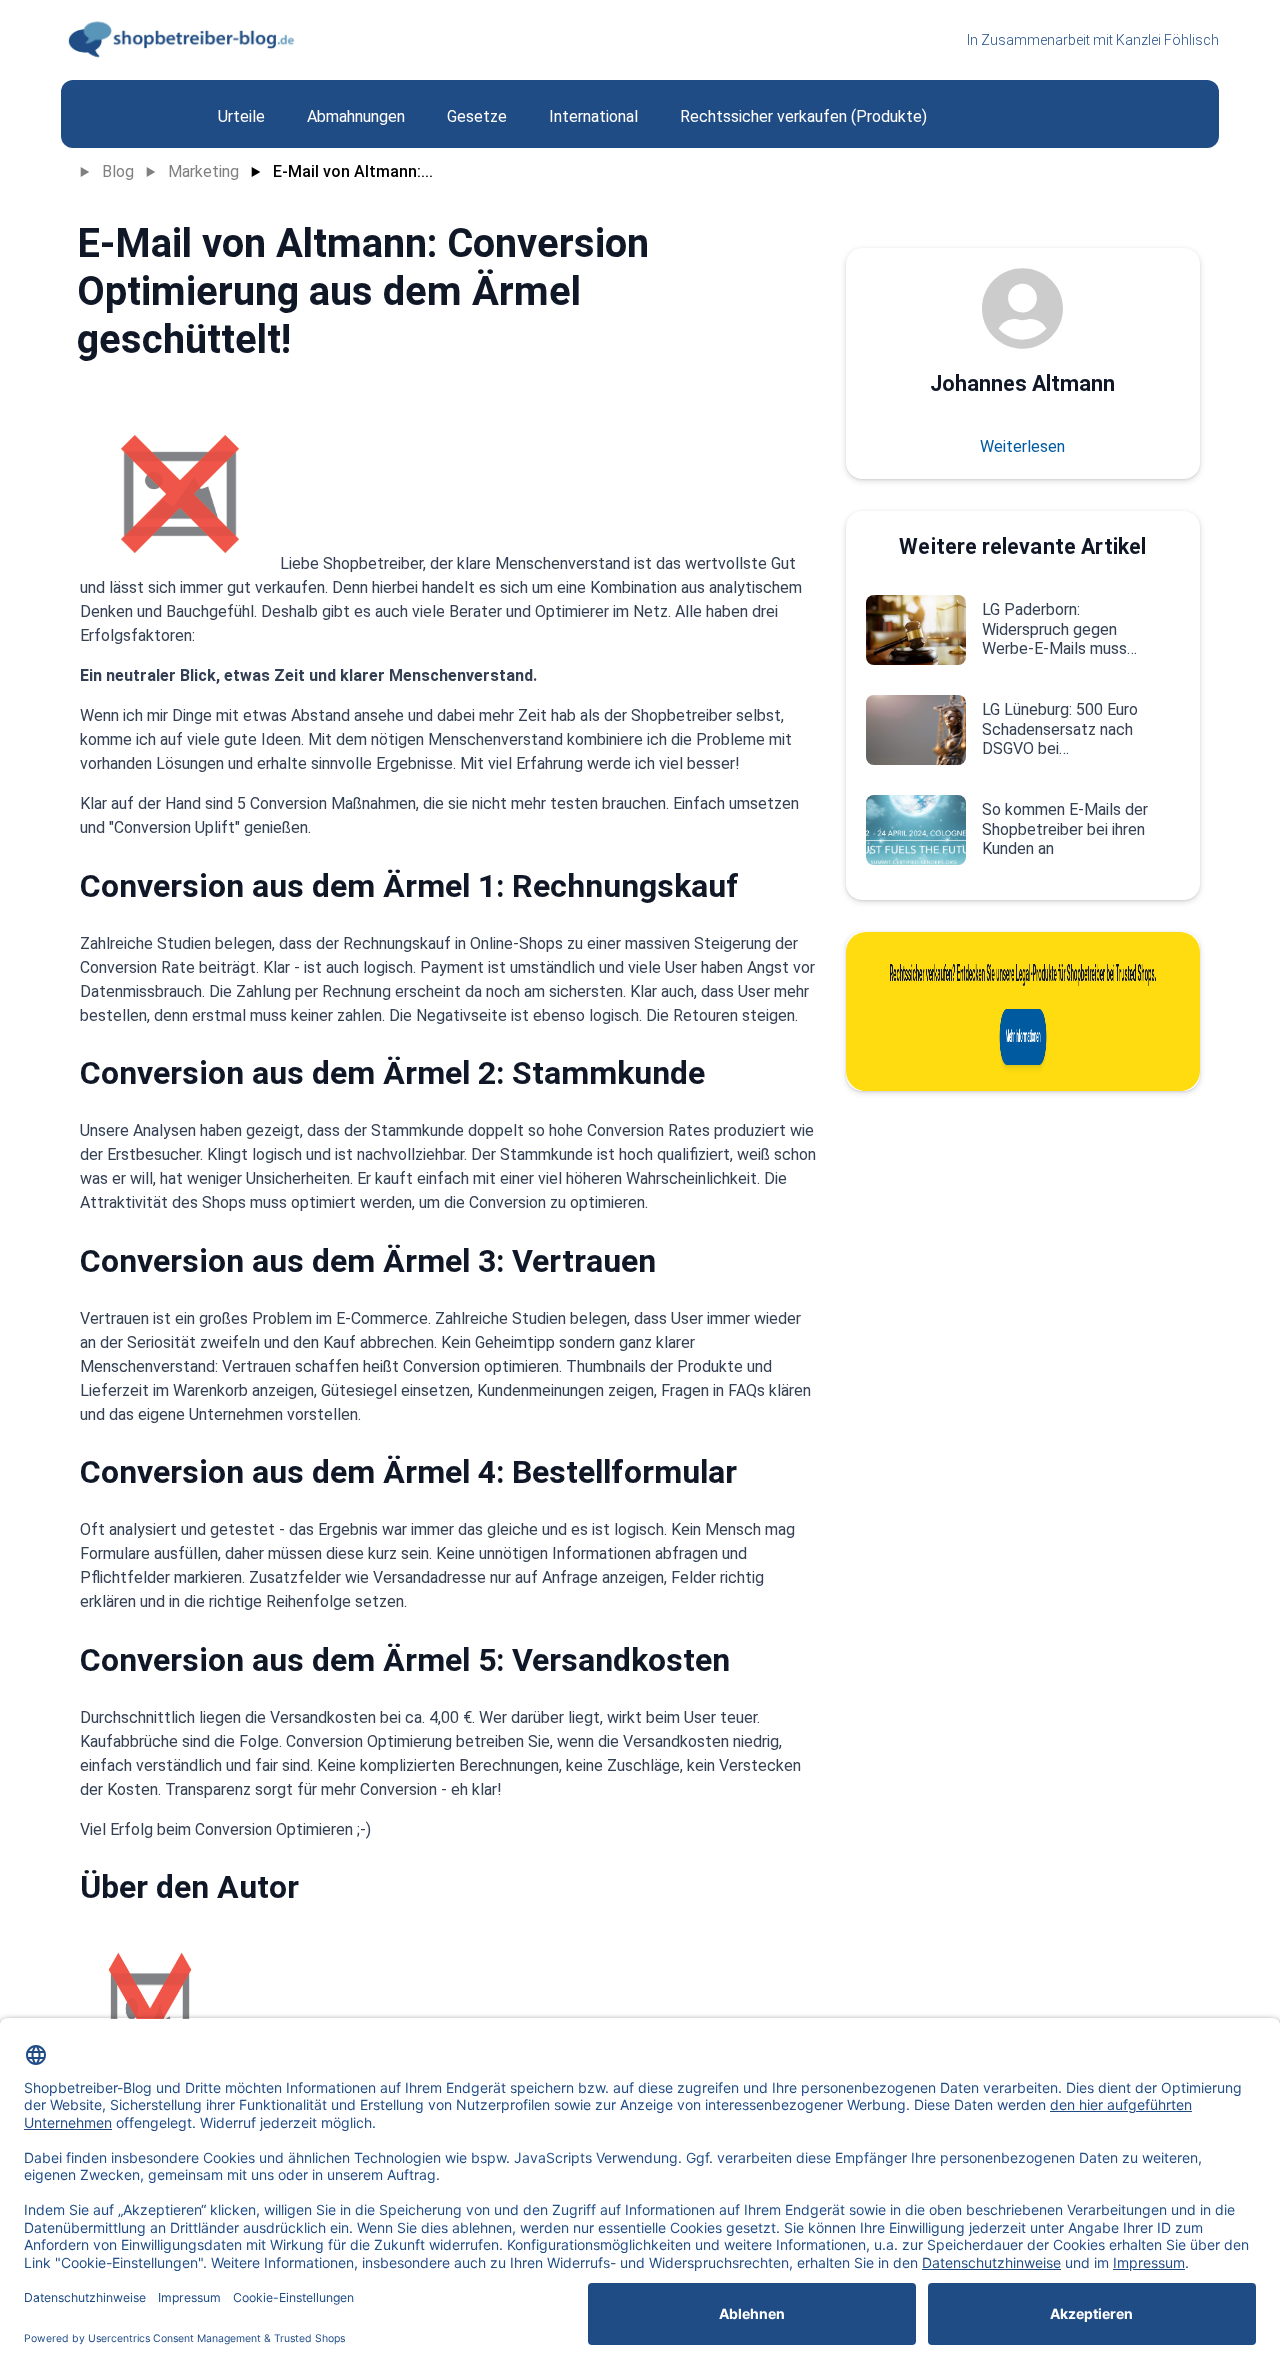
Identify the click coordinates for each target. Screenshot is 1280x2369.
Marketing (203, 171)
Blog (118, 171)
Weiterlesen (1022, 446)
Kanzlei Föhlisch (1167, 40)
